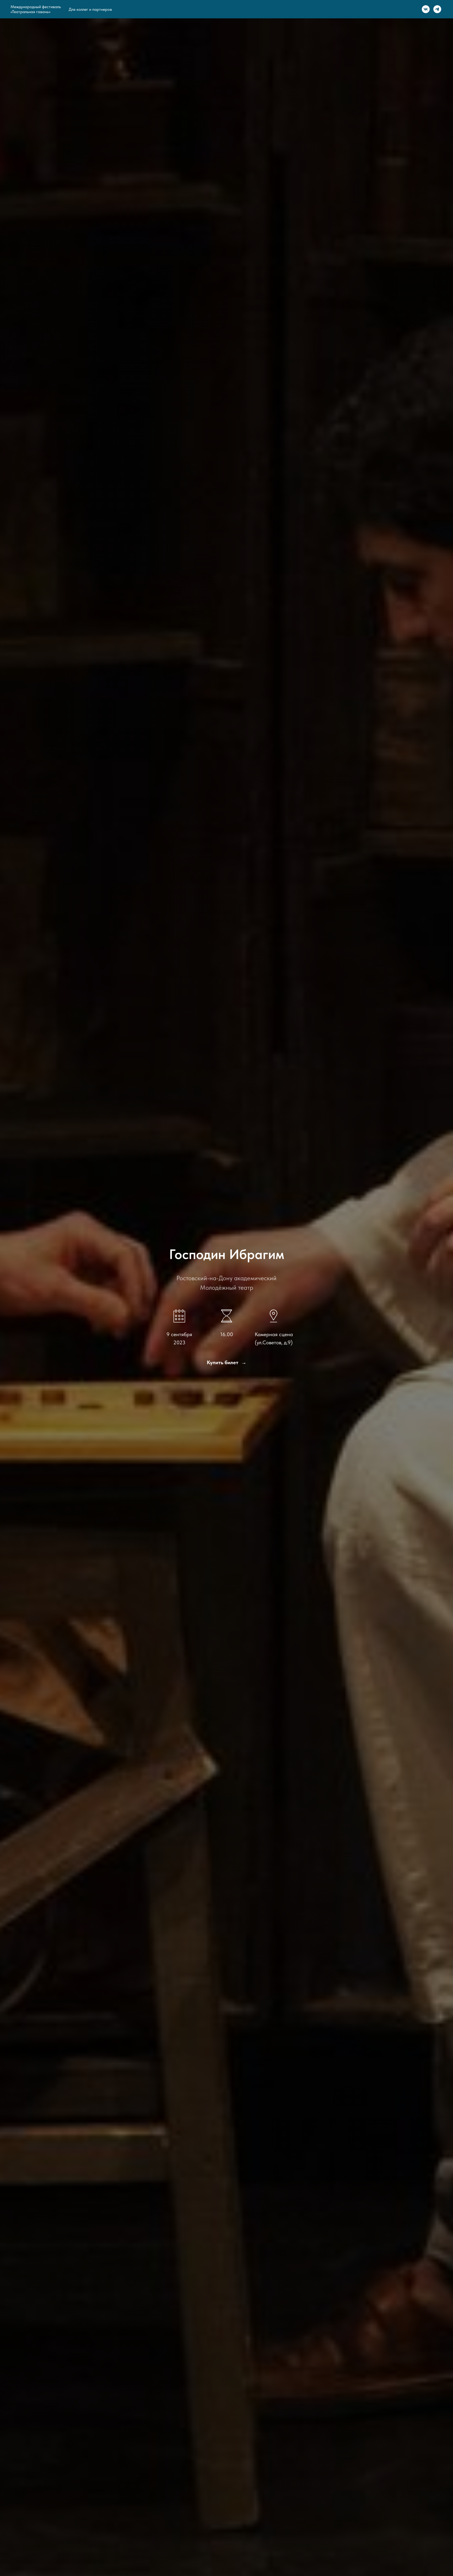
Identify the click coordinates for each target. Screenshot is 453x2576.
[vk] (426, 9)
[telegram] (437, 9)
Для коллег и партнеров (90, 9)
